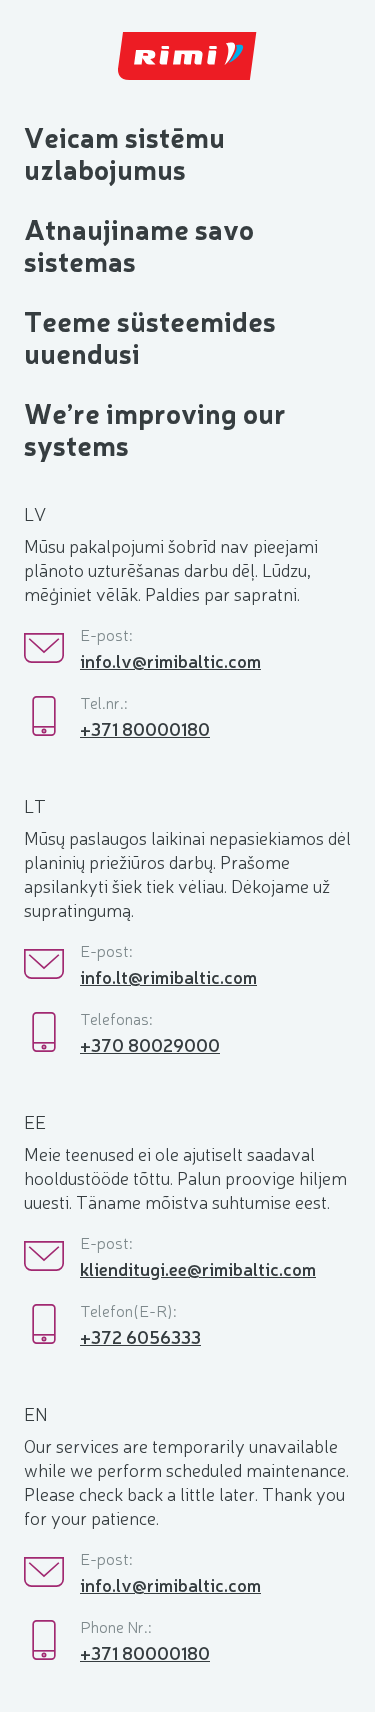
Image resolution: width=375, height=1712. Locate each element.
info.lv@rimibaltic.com (170, 660)
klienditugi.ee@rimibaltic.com (198, 1268)
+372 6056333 (140, 1336)
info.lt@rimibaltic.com (168, 976)
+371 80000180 (145, 728)
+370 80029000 (150, 1044)
